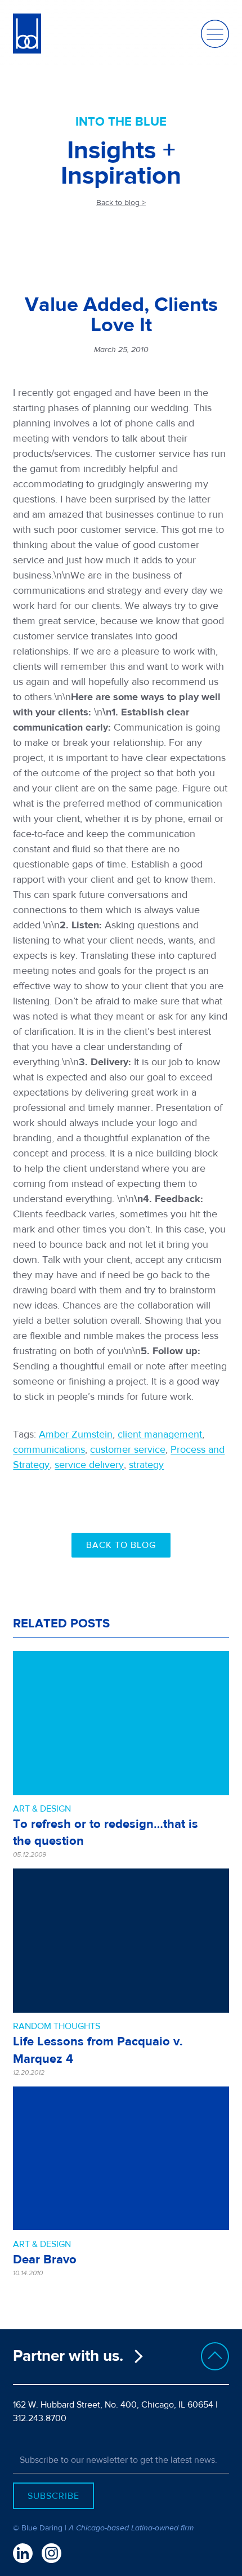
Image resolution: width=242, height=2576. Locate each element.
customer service (128, 1450)
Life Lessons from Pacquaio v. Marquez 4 (98, 2050)
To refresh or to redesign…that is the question (106, 1832)
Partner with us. (68, 2356)
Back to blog (121, 1545)
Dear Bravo (45, 2259)
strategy (146, 1465)
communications (49, 1450)
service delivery (89, 1465)
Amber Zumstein (76, 1434)
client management (160, 1434)
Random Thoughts (57, 2026)
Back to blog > (121, 203)
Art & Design (42, 1809)
